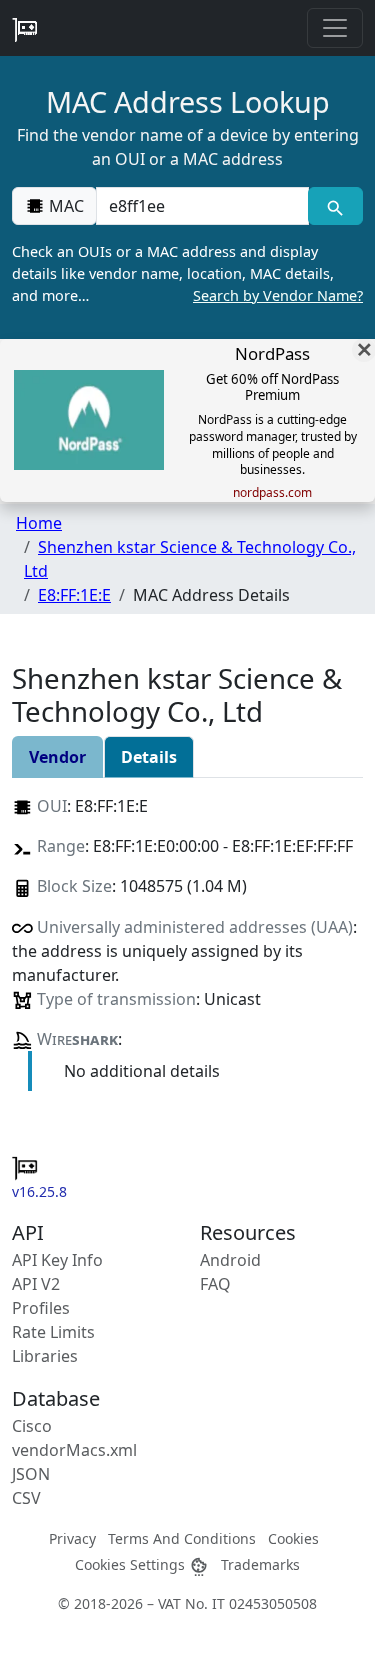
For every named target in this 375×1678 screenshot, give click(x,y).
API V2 (36, 1284)
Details (149, 757)
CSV (26, 1498)
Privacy (72, 1538)
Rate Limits (53, 1332)
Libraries (45, 1356)
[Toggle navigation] (335, 28)
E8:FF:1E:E (74, 595)
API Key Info (57, 1260)
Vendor (57, 757)
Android (230, 1260)
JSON (31, 1474)
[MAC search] (335, 206)
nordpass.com (272, 493)
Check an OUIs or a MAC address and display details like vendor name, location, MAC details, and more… (187, 273)
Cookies (293, 1538)
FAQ (215, 1284)
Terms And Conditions (182, 1538)
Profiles (41, 1308)
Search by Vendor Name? (278, 295)
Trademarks (260, 1564)
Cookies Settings (132, 1564)
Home (39, 523)
